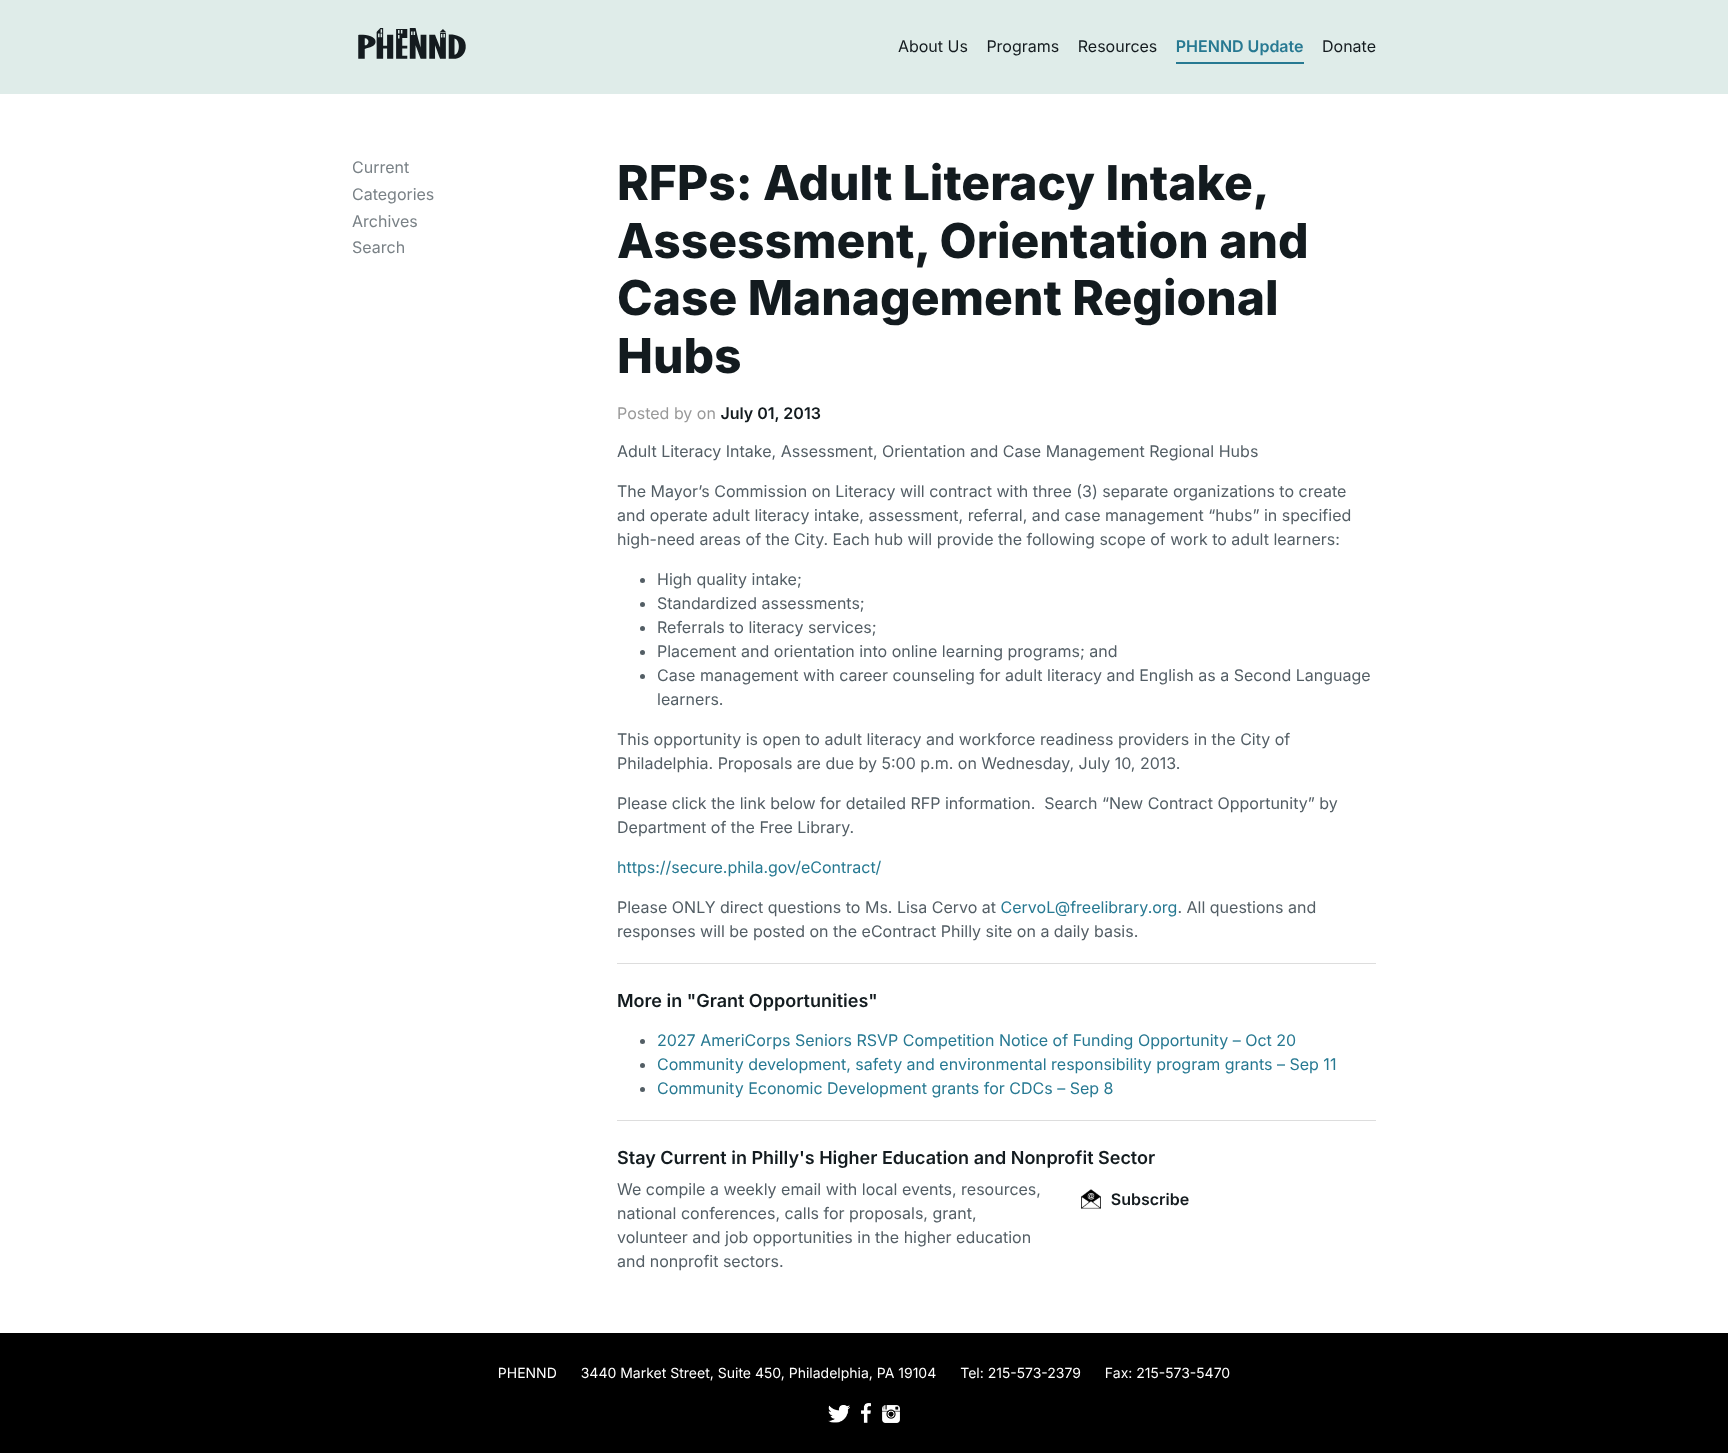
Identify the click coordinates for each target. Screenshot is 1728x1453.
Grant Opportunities (782, 1001)
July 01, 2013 (770, 413)
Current (380, 167)
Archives (385, 221)
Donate (1349, 46)
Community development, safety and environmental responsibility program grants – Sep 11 (996, 1064)
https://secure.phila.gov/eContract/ (749, 867)
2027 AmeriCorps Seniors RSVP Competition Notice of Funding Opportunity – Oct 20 (976, 1040)
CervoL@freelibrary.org (1089, 907)
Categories (393, 194)
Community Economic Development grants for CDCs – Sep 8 (885, 1088)
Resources (1118, 46)
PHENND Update (1240, 46)
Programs (1022, 46)
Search (378, 247)
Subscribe (1148, 1199)
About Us (933, 46)
